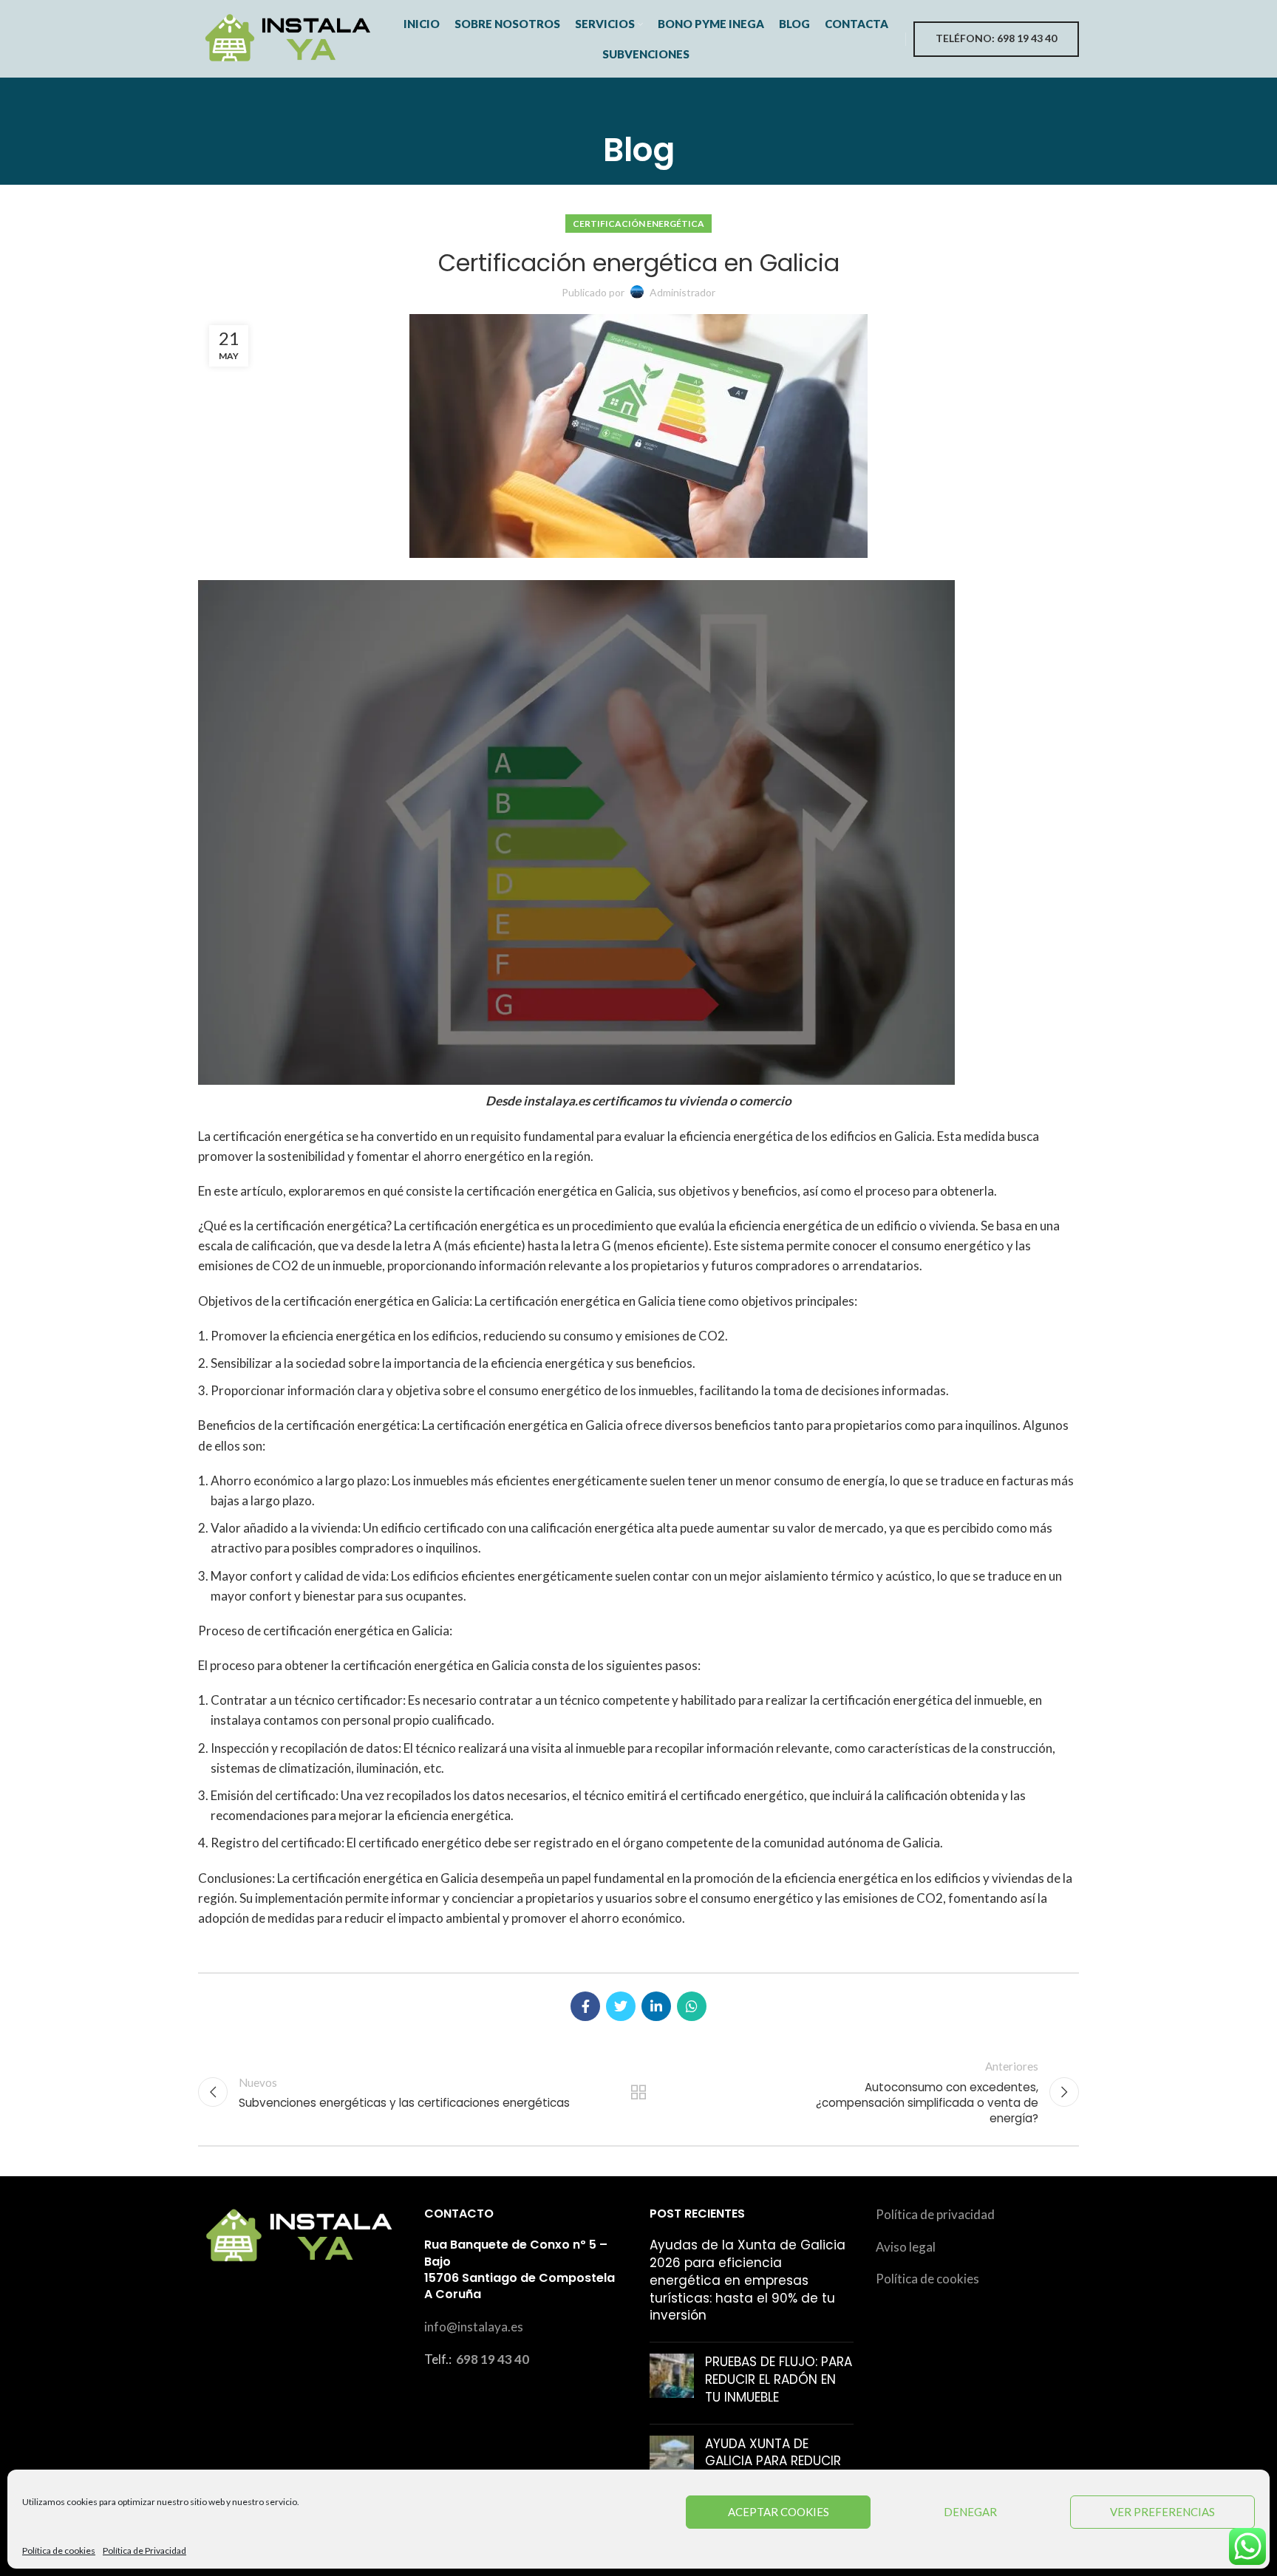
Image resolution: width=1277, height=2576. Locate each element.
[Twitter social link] (621, 2006)
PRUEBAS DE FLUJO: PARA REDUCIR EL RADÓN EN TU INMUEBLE (779, 2379)
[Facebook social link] (585, 2006)
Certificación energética (638, 224)
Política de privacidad (935, 2214)
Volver (639, 2092)
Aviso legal (906, 2247)
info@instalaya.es (474, 2327)
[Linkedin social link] (656, 2006)
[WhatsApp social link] (692, 2006)
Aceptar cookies (779, 2512)
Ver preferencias (1162, 2512)
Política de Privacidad (144, 2551)
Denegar (970, 2512)
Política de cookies (59, 2551)
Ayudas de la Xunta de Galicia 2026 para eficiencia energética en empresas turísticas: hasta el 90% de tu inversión (748, 2280)
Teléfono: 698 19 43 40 (996, 38)
